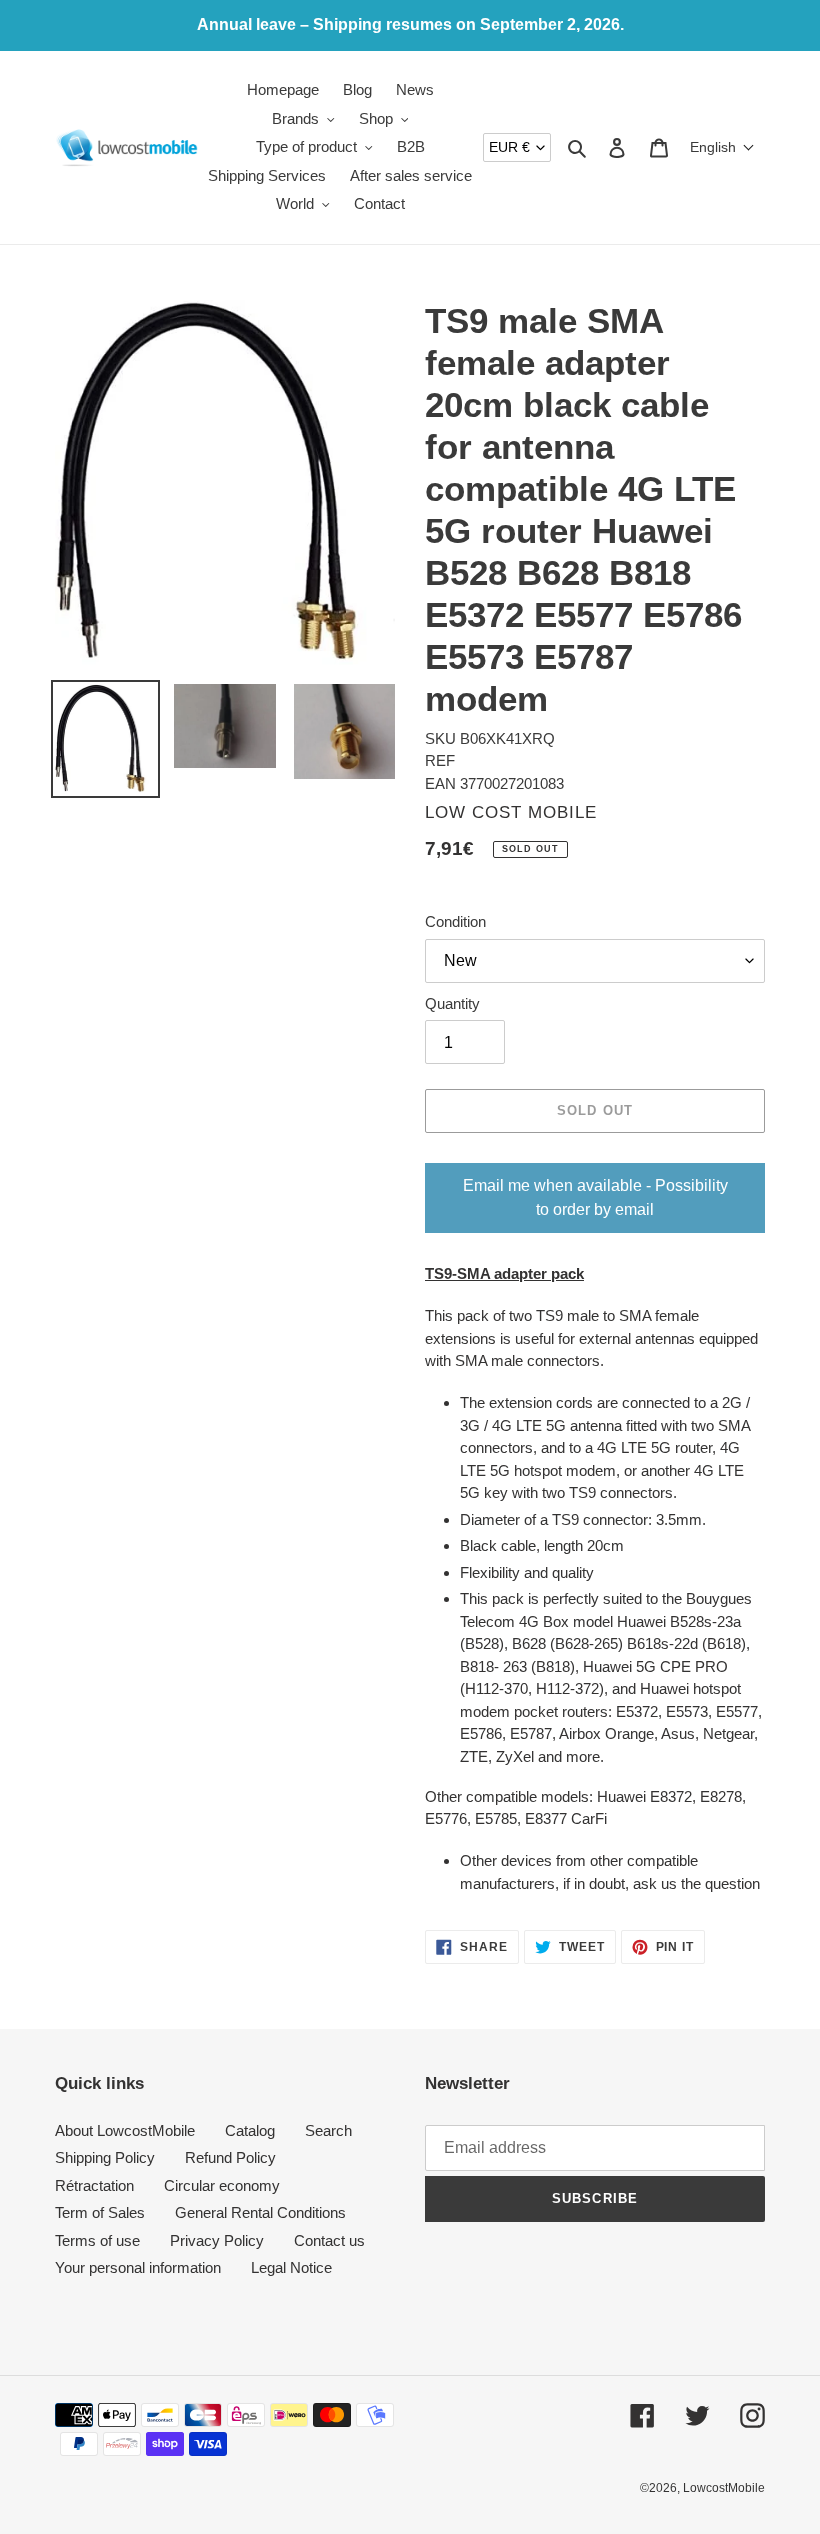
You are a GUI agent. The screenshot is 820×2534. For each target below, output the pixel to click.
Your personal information (138, 2267)
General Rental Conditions (260, 2212)
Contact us (329, 2240)
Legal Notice (291, 2267)
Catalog (250, 2130)
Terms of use (97, 2240)
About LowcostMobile (125, 2130)
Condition (455, 921)
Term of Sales (100, 2212)
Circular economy (222, 2185)
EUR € (509, 147)
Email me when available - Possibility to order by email (595, 1197)
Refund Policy (230, 2157)
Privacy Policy (217, 2240)
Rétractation (94, 2185)
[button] (722, 147)
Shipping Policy (105, 2157)
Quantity (452, 1003)
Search (328, 2130)
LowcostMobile (724, 2488)
